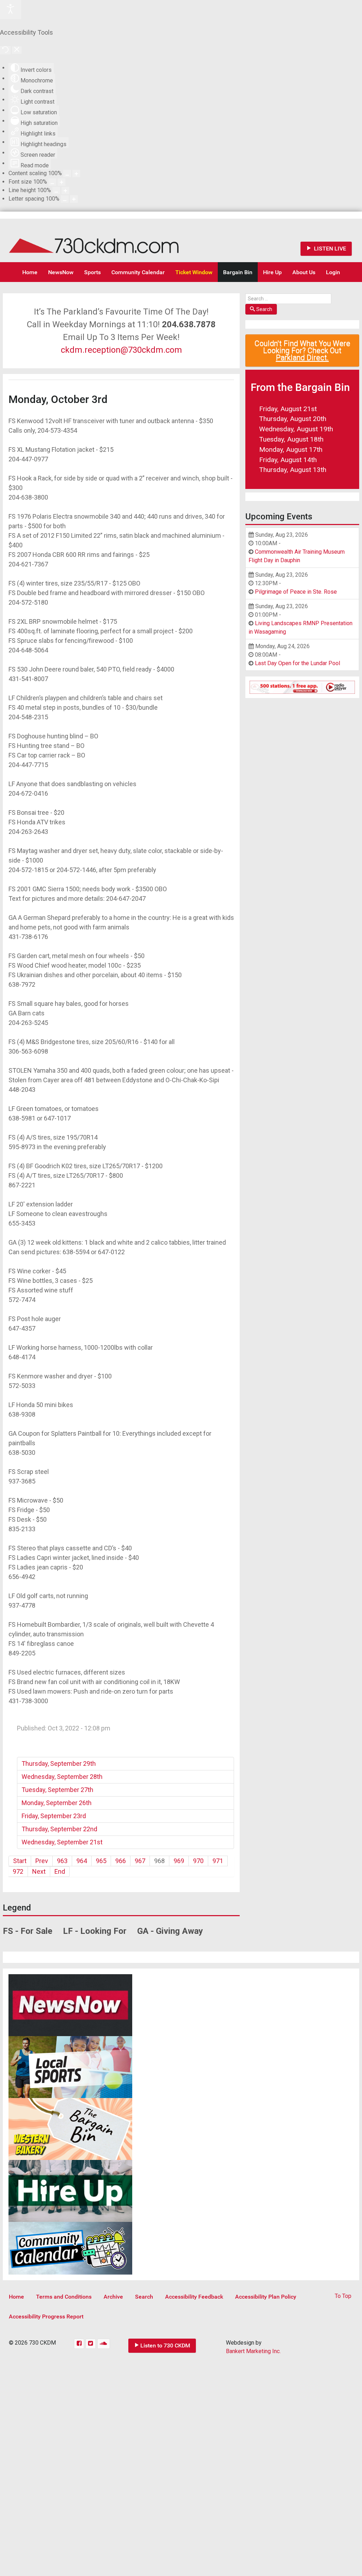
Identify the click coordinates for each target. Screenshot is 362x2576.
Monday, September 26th (57, 1803)
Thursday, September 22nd (59, 1829)
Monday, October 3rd (58, 399)
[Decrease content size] (67, 174)
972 (18, 1871)
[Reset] (5, 50)
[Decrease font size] (52, 182)
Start (20, 1861)
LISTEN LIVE (329, 249)
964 (82, 1861)
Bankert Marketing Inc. (253, 2351)
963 (62, 1861)
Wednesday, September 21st (62, 1842)
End (60, 1871)
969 (179, 1861)
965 (101, 1861)
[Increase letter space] (74, 199)
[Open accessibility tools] (11, 10)
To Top (343, 2296)
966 (121, 1861)
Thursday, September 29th (59, 1764)
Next (39, 1871)
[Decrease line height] (56, 191)
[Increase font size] (62, 182)
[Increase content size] (76, 174)
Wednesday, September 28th (62, 1777)
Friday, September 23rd (54, 1816)
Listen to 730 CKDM (165, 2346)
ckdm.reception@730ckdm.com (121, 350)
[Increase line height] (65, 191)
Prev (42, 1861)
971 (218, 1861)
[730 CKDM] (115, 240)
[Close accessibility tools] (17, 50)
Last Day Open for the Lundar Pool (297, 663)
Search (264, 309)
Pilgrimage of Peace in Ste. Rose (296, 592)
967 (140, 1861)
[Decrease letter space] (65, 199)
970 (198, 1861)
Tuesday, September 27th (57, 1790)
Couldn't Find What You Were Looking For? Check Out (302, 350)
